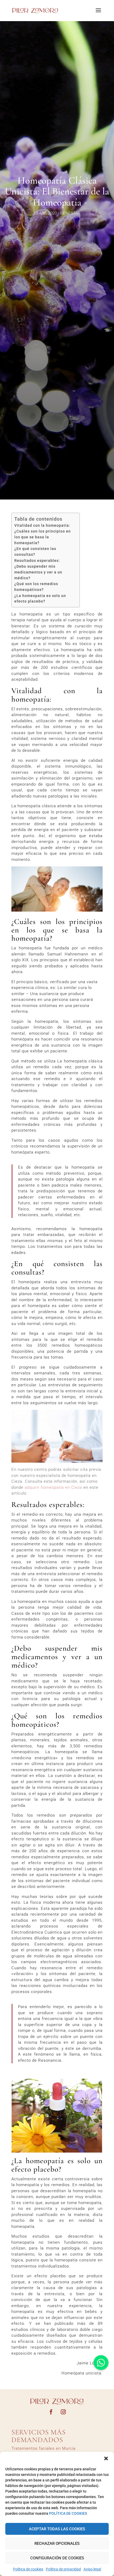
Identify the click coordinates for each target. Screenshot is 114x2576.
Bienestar (70, 213)
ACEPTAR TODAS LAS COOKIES (57, 2529)
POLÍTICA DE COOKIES (68, 2513)
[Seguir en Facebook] (51, 2412)
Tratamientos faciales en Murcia (43, 2448)
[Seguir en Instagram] (63, 2412)
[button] (106, 2458)
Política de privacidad (63, 2569)
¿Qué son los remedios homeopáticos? (36, 587)
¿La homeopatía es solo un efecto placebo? (40, 599)
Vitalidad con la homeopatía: (42, 525)
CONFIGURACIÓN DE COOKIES (57, 2558)
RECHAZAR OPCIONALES (57, 2544)
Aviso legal (92, 2569)
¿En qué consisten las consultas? (35, 552)
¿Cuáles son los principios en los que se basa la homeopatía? (43, 537)
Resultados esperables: (37, 561)
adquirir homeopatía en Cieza (53, 1487)
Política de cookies (28, 2569)
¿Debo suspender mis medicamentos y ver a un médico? (38, 572)
